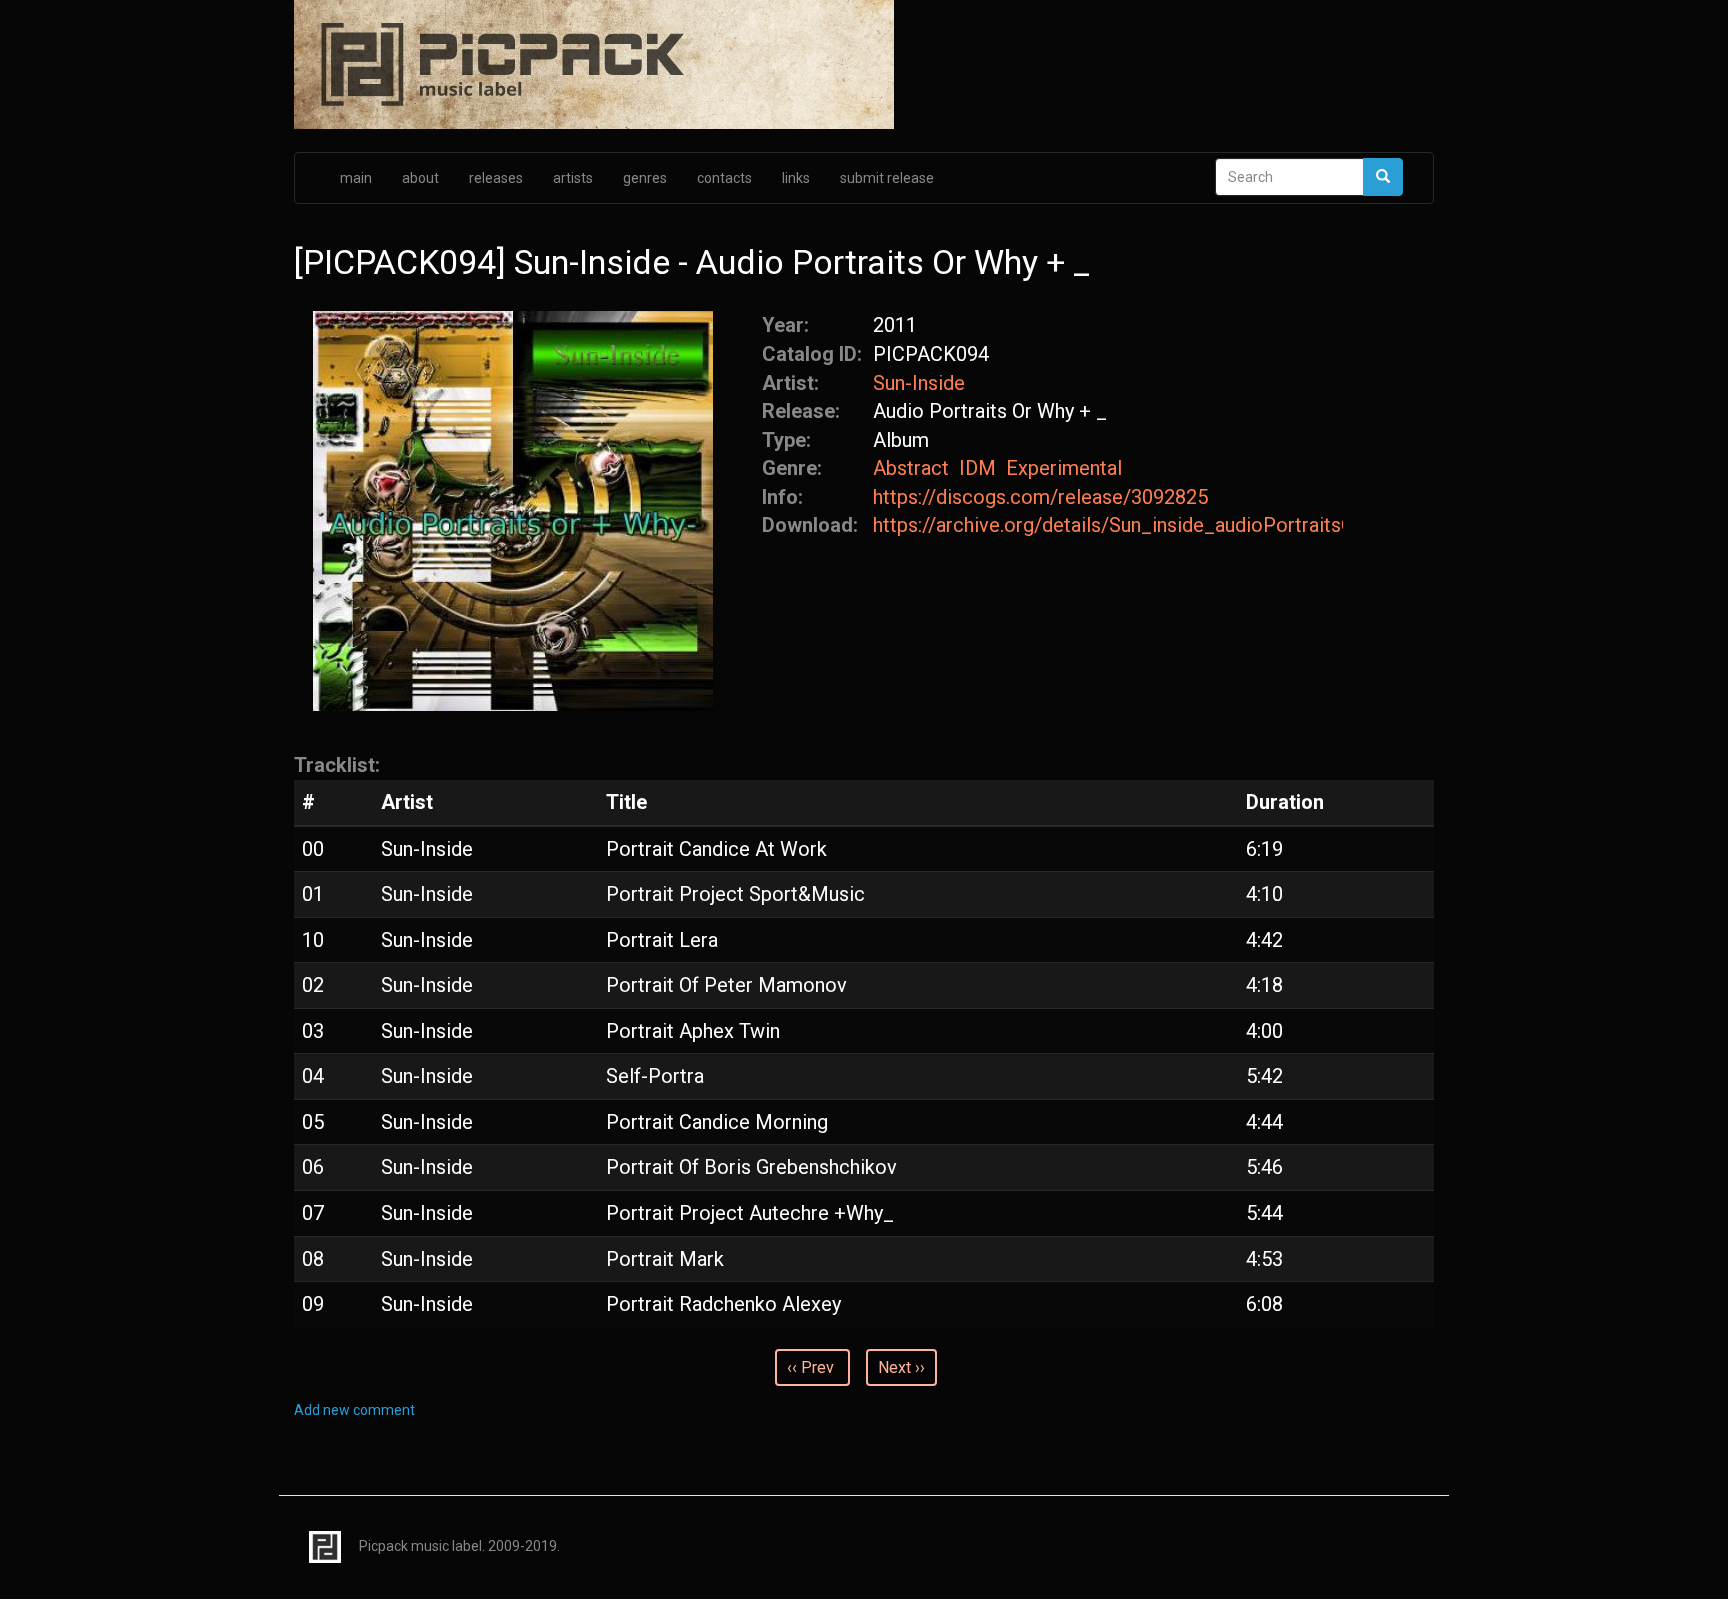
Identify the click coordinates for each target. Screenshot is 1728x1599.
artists (573, 178)
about (420, 178)
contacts (724, 178)
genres (645, 178)
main (356, 178)
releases (496, 178)
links (796, 178)
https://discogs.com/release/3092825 (1040, 497)
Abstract (911, 468)
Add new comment (354, 1410)
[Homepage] (864, 66)
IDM (977, 468)
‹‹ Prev (810, 1367)
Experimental (1064, 468)
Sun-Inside (919, 383)
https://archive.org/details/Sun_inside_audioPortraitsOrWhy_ (1108, 525)
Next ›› (901, 1367)
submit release (887, 178)
